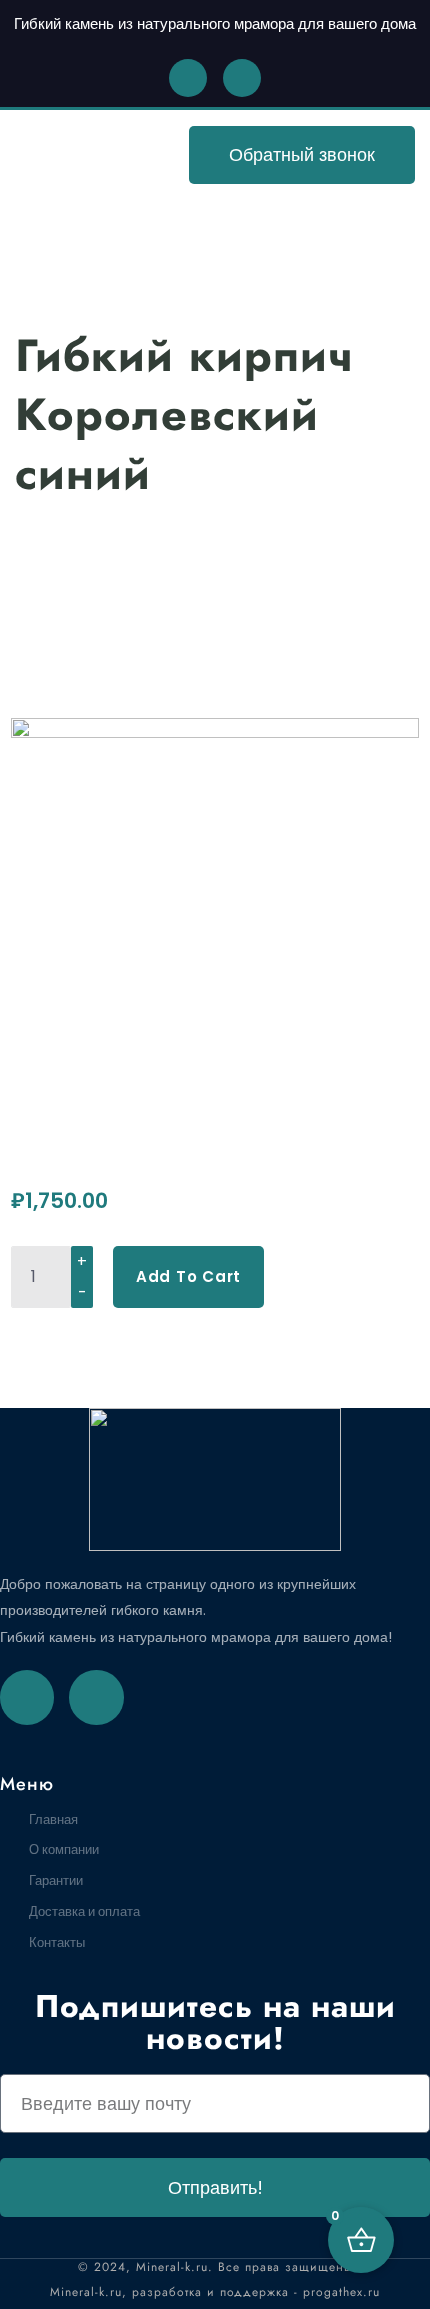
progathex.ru (341, 2292)
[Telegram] (96, 1697)
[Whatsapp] (188, 78)
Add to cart (188, 1276)
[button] (64, 156)
